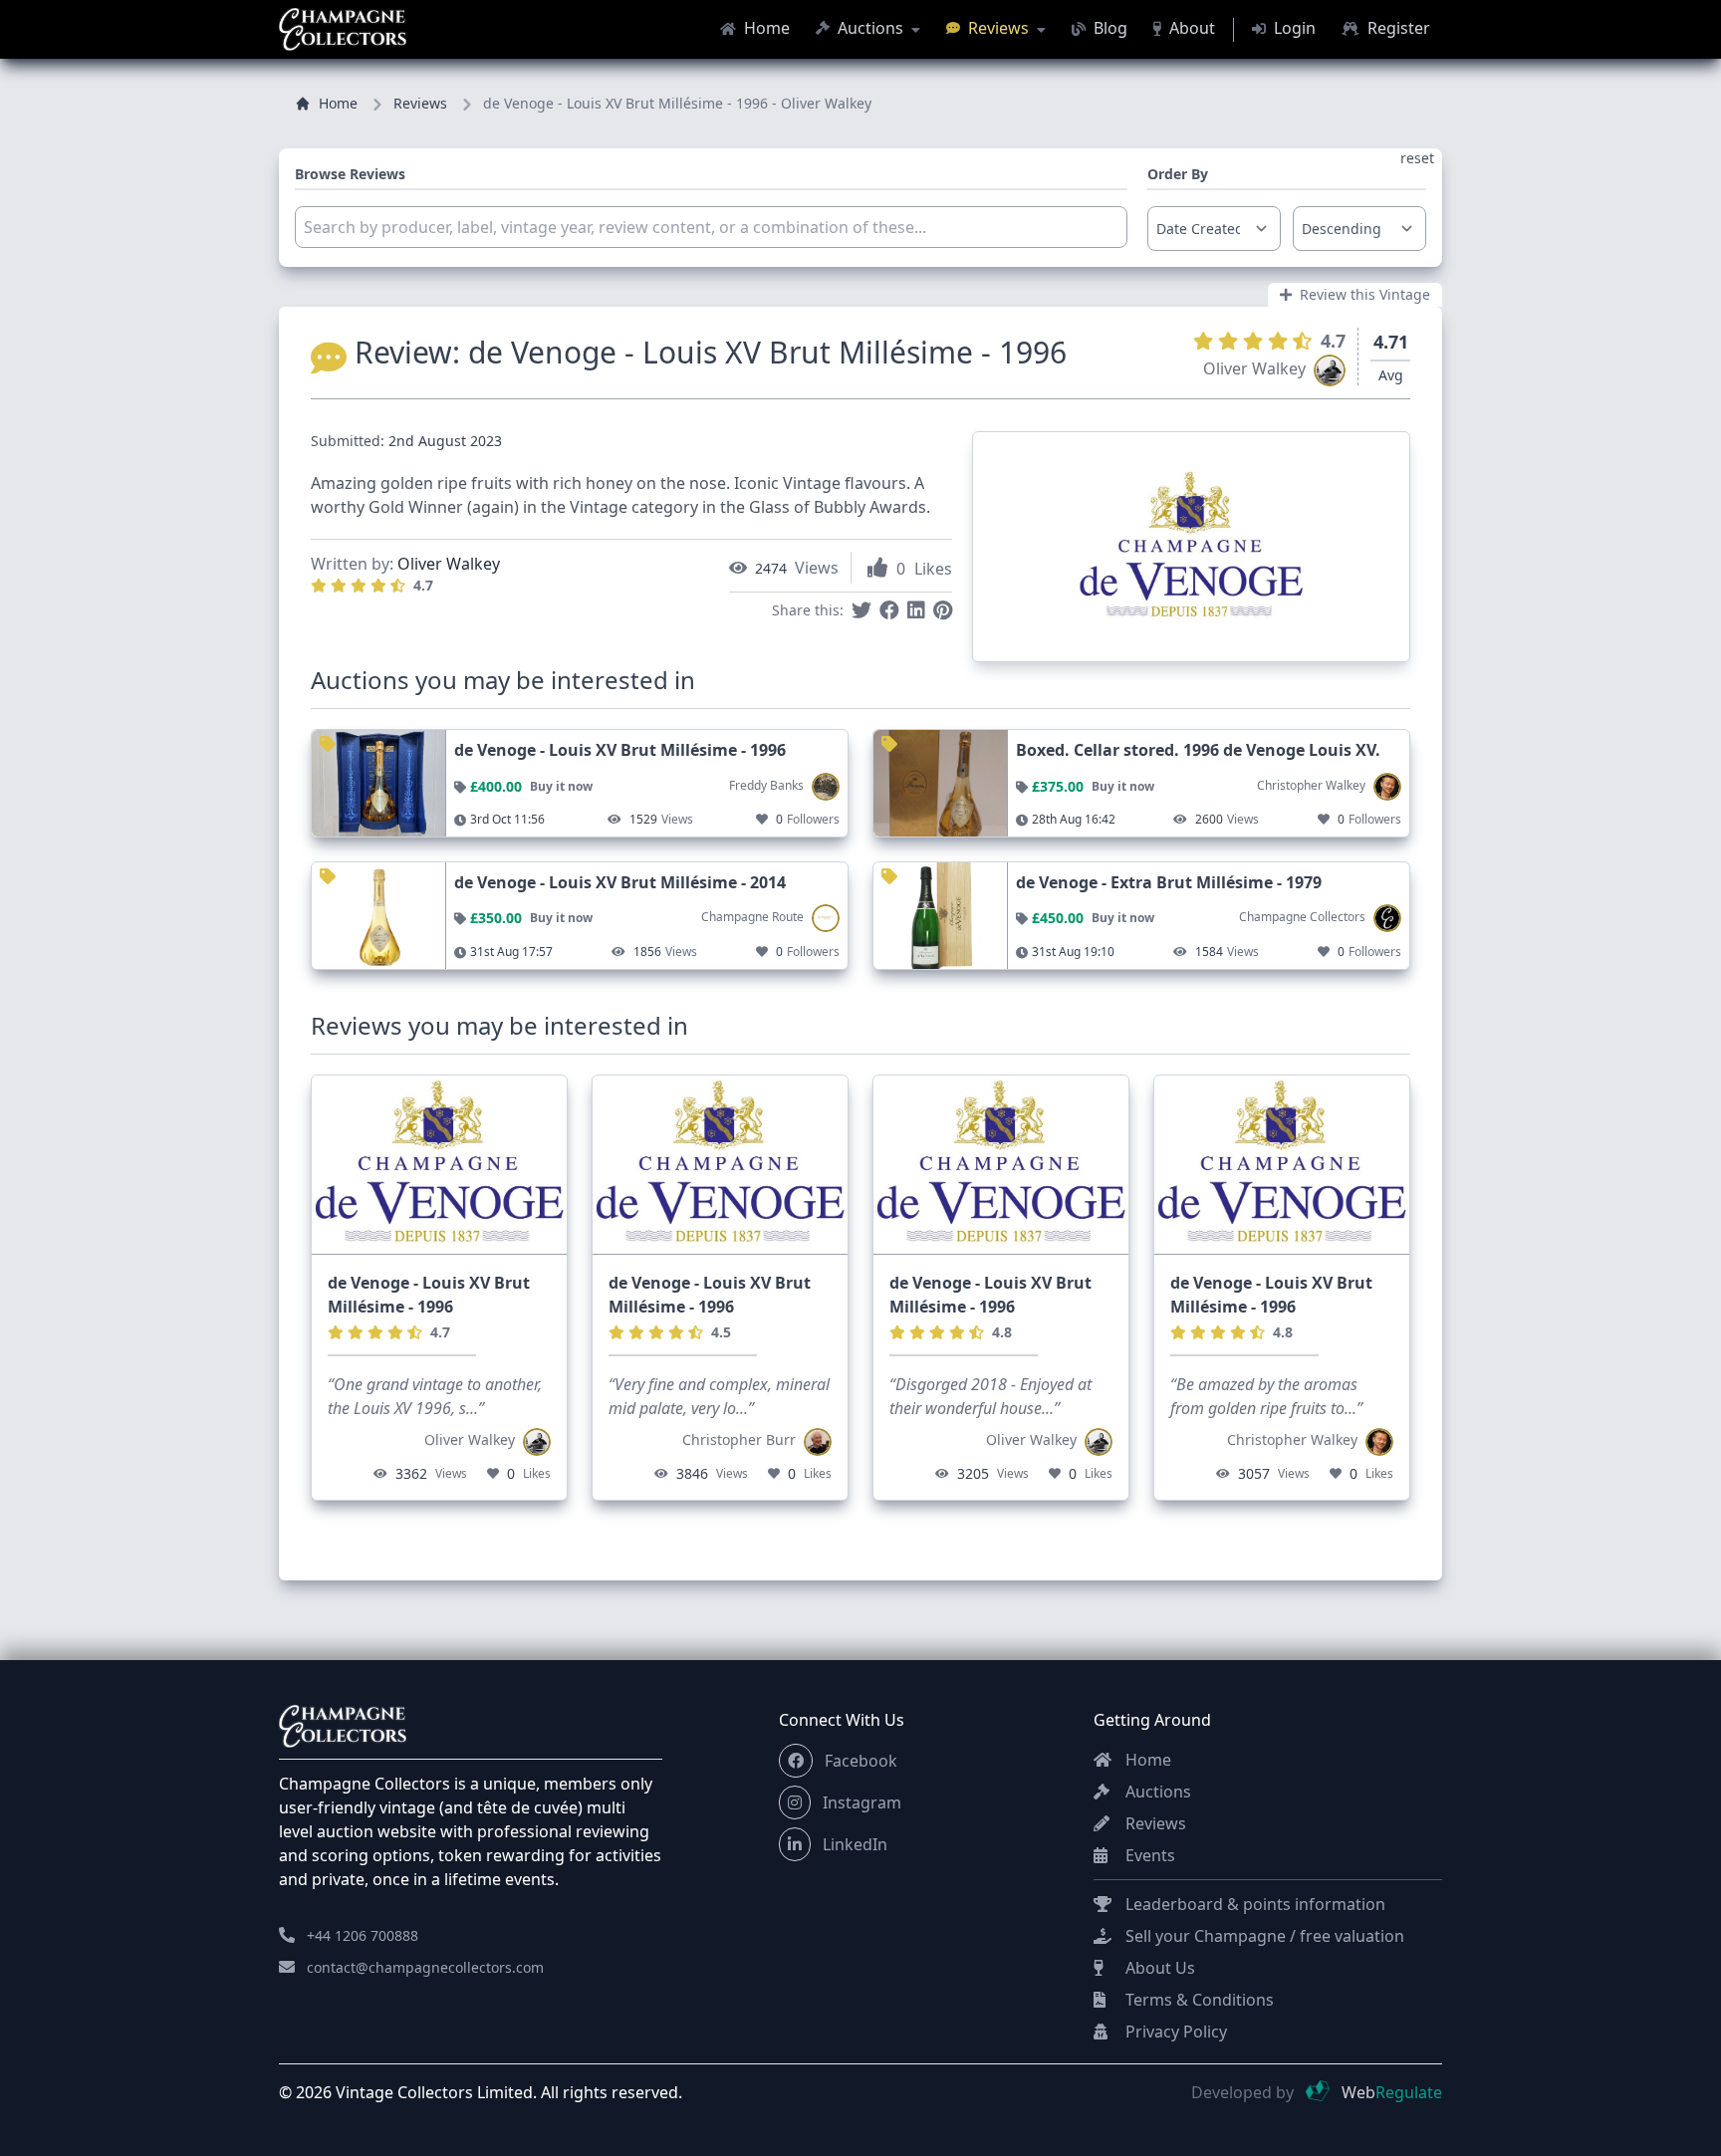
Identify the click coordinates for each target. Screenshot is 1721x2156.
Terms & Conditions (1198, 2000)
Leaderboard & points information (1253, 1904)
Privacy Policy (1174, 2032)
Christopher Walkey (1292, 1439)
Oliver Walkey (449, 564)
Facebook (859, 1761)
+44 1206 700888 (363, 1935)
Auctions (870, 28)
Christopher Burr (739, 1439)
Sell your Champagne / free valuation (1263, 1936)
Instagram (860, 1802)
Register (1397, 28)
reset (1417, 158)
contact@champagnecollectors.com (425, 1967)
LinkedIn (853, 1844)
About (1190, 28)
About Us (1158, 1968)
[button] (796, 1761)
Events (1148, 1855)
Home (765, 28)
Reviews (998, 28)
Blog (1108, 28)
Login (1293, 28)
